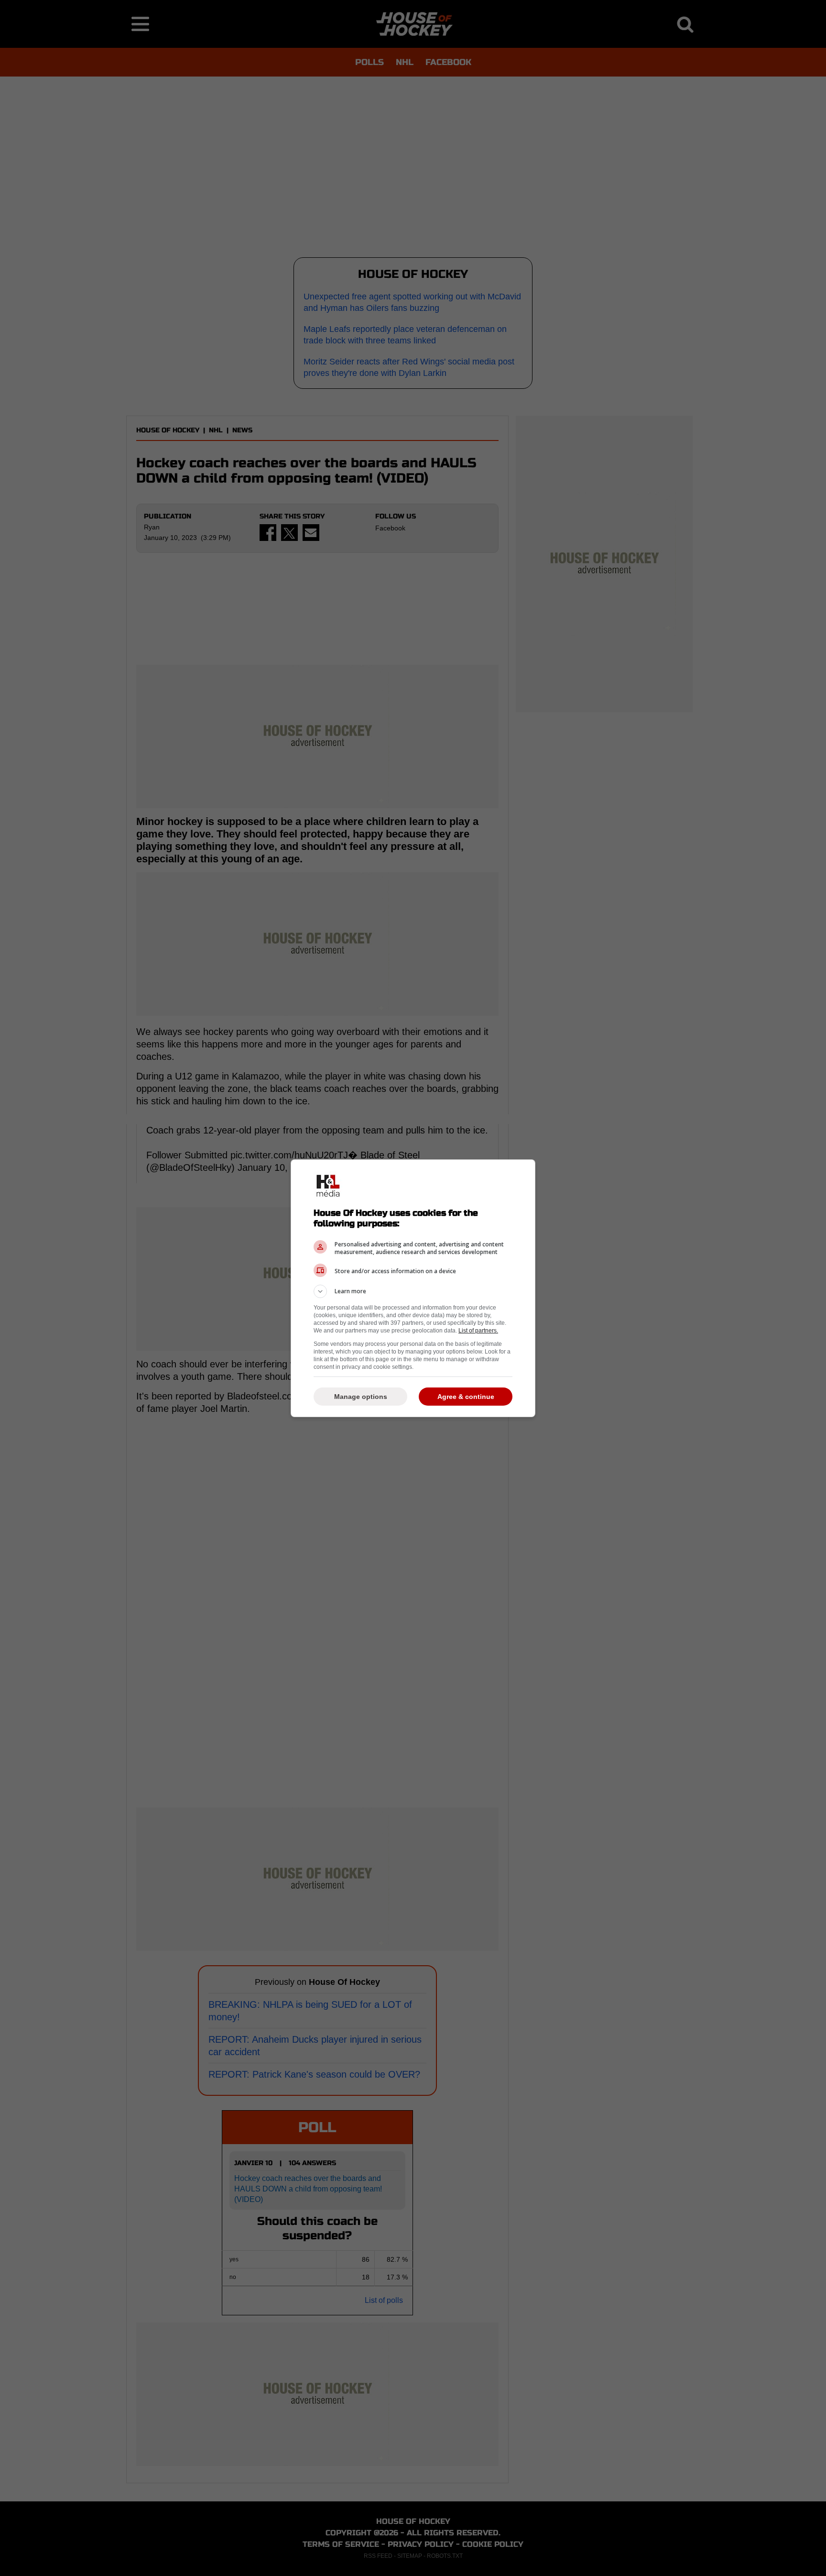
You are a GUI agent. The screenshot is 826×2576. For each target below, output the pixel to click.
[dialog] (413, 1288)
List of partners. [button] (478, 1331)
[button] (413, 1291)
